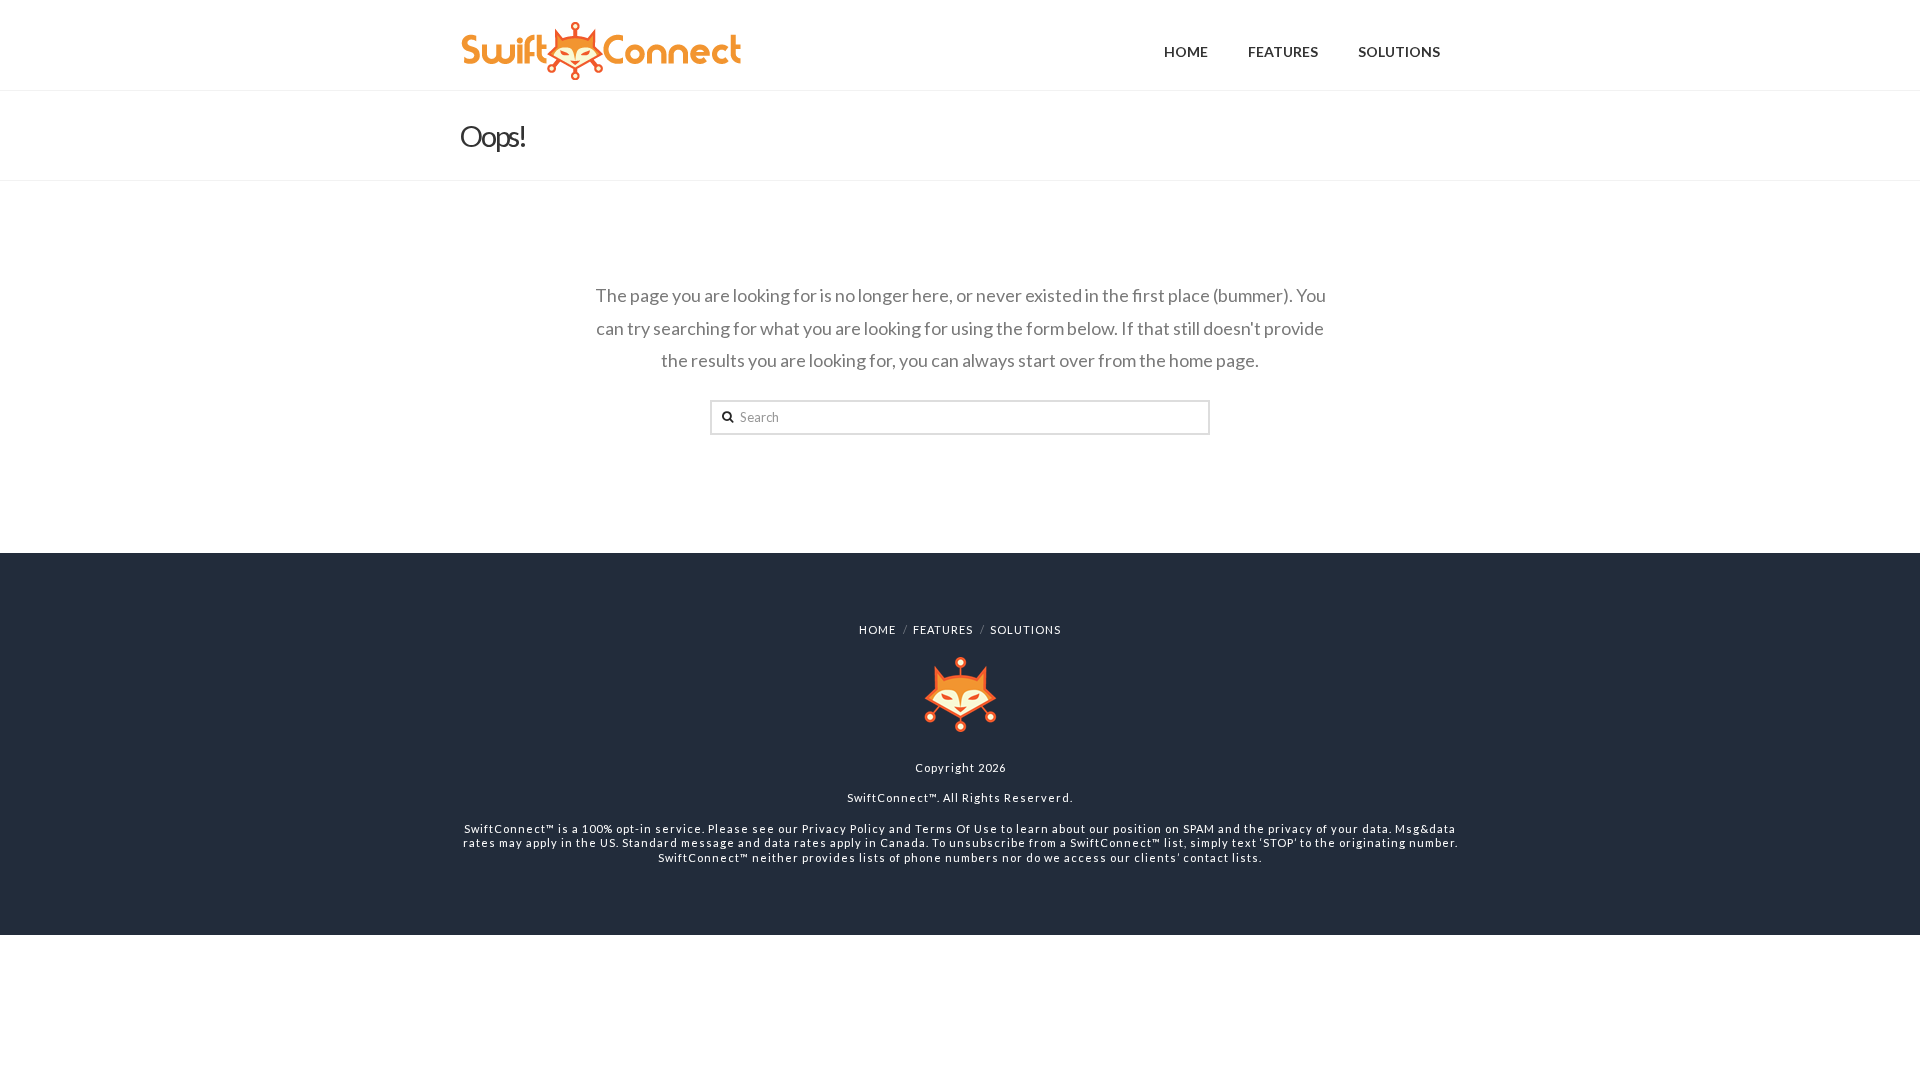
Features (943, 629)
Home (877, 629)
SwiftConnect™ (892, 797)
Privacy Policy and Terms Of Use (900, 828)
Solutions (1025, 629)
